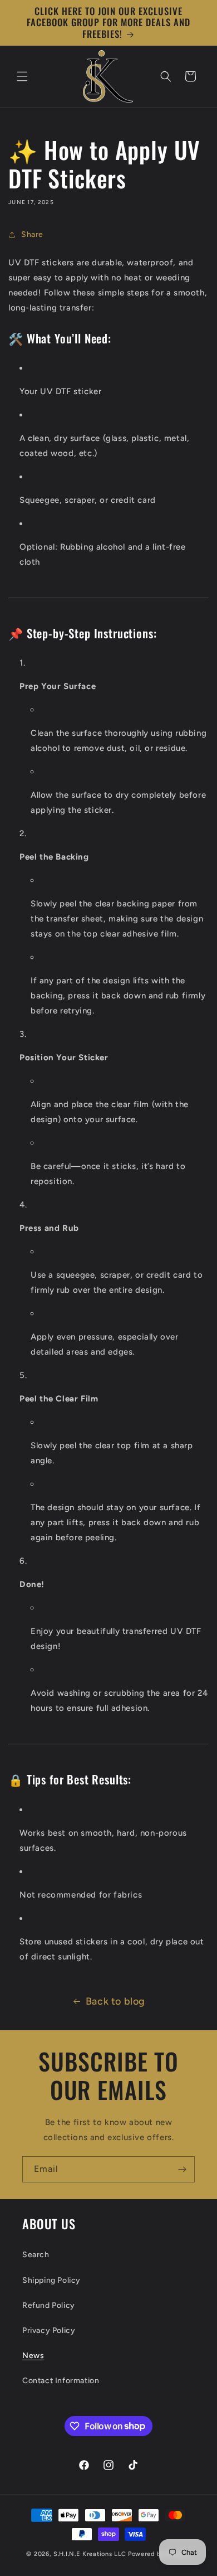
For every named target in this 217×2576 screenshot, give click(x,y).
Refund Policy (49, 2305)
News (33, 2356)
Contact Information (61, 2381)
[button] (22, 76)
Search (36, 2255)
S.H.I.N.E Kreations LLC (90, 2554)
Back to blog (115, 2001)
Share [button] (32, 234)
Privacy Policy (49, 2330)
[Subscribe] (182, 2169)
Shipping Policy (51, 2280)
